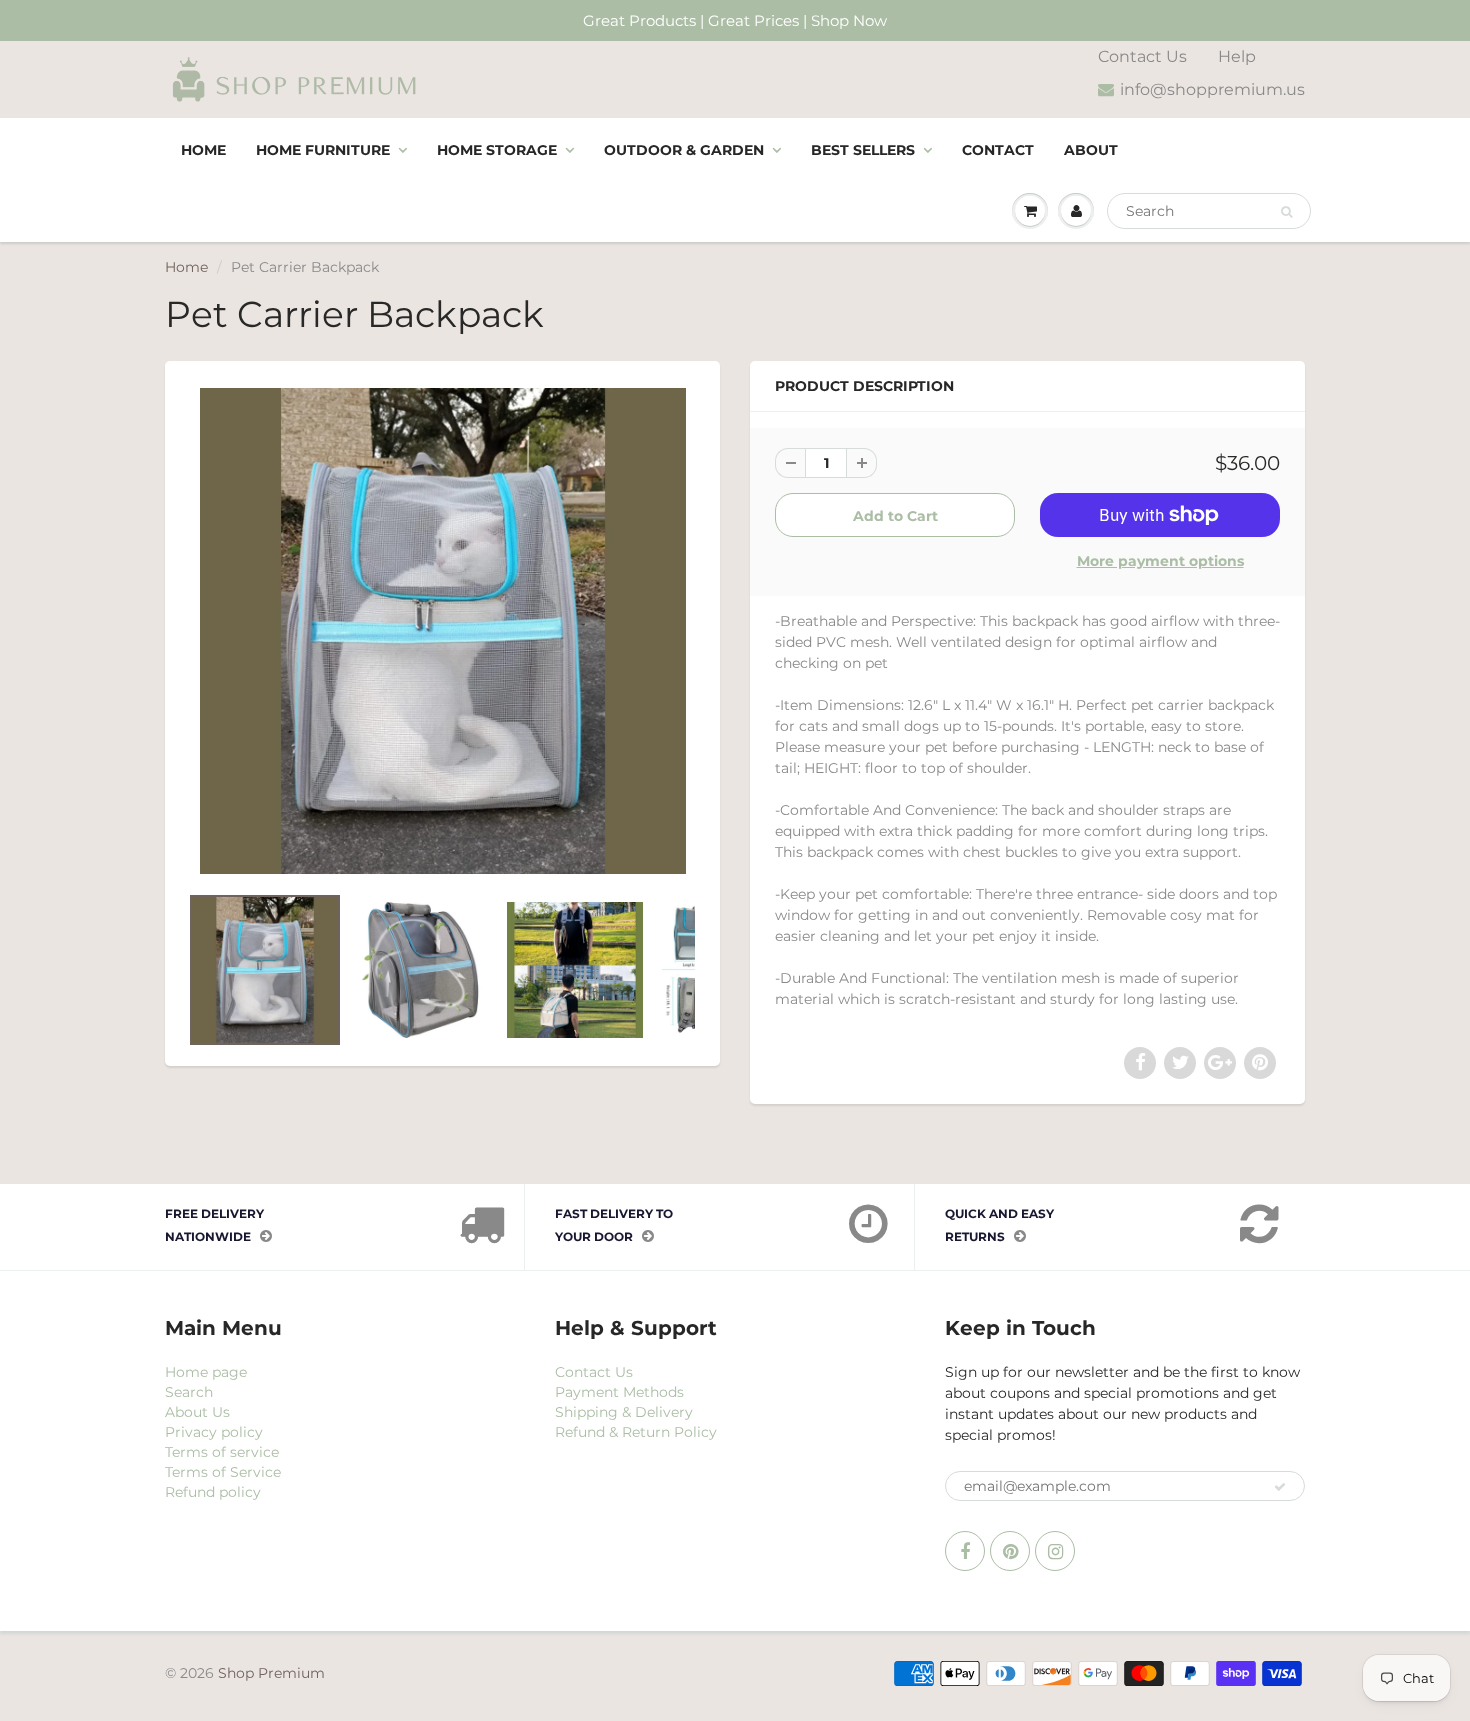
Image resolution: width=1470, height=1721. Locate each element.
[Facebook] (965, 1551)
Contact (998, 150)
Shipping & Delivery (624, 1412)
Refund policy (213, 1492)
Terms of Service (223, 1472)
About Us (197, 1412)
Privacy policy (214, 1432)
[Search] (1286, 212)
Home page (206, 1372)
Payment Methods (619, 1392)
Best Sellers (863, 150)
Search (189, 1392)
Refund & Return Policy (636, 1432)
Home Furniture (323, 150)
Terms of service (222, 1452)
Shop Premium (271, 1673)
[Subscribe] (1280, 1487)
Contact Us (1142, 56)
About (1091, 150)
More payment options (1160, 561)
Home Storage (497, 150)
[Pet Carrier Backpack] (442, 631)
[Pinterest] (1010, 1551)
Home (203, 150)
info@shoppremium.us (1212, 89)
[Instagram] (1055, 1551)
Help (1237, 56)
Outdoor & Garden (684, 150)
